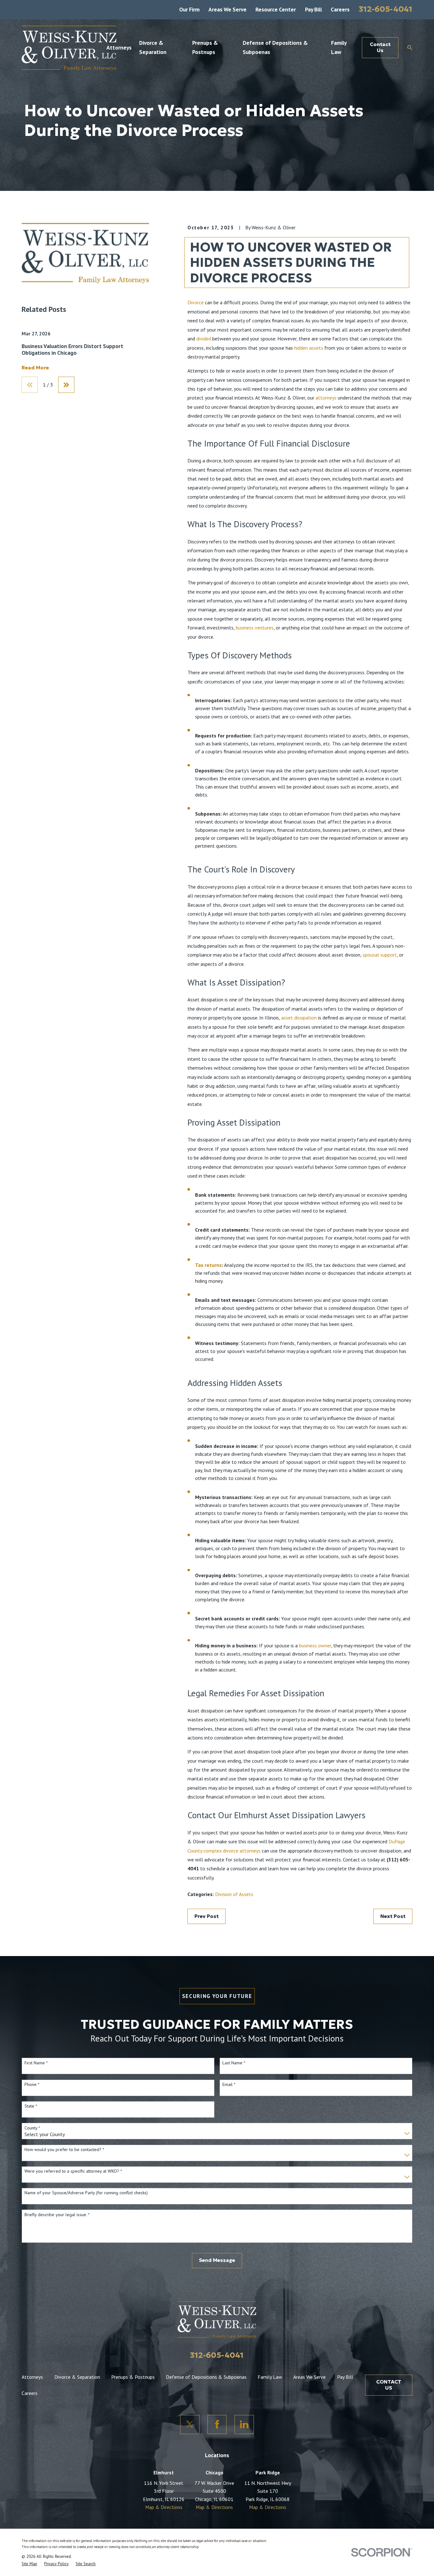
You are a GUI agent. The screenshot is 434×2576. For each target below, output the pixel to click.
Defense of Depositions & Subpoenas (206, 2377)
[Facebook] (217, 2425)
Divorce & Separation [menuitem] (153, 47)
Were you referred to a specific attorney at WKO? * (73, 2171)
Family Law (270, 2377)
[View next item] (66, 385)
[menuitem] (29, 2564)
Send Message (217, 2260)
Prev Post (207, 1916)
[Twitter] (190, 2425)
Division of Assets (234, 1894)
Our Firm (189, 9)
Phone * (32, 2085)
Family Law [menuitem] (339, 47)
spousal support (380, 955)
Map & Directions (164, 2507)
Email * (229, 2085)
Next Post (393, 1916)
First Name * (36, 2063)
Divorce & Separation (77, 2377)
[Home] (69, 48)
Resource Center (276, 9)
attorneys (326, 398)
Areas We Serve (227, 9)
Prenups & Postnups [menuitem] (205, 47)
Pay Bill (313, 9)
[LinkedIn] (244, 2425)
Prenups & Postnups (133, 2377)
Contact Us (380, 47)
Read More (35, 368)
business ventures (255, 628)
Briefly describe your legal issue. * (57, 2215)
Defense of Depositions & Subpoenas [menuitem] (275, 47)
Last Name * (234, 2063)
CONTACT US (389, 2385)
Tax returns (208, 1265)
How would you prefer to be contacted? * (64, 2150)
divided (204, 339)
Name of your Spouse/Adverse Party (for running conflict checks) (86, 2193)
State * (31, 2106)
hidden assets (309, 348)
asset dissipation (299, 1018)
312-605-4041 (386, 9)
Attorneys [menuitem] (119, 47)
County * (32, 2128)
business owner (315, 1645)
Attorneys (32, 2377)
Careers (340, 9)
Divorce (196, 302)
